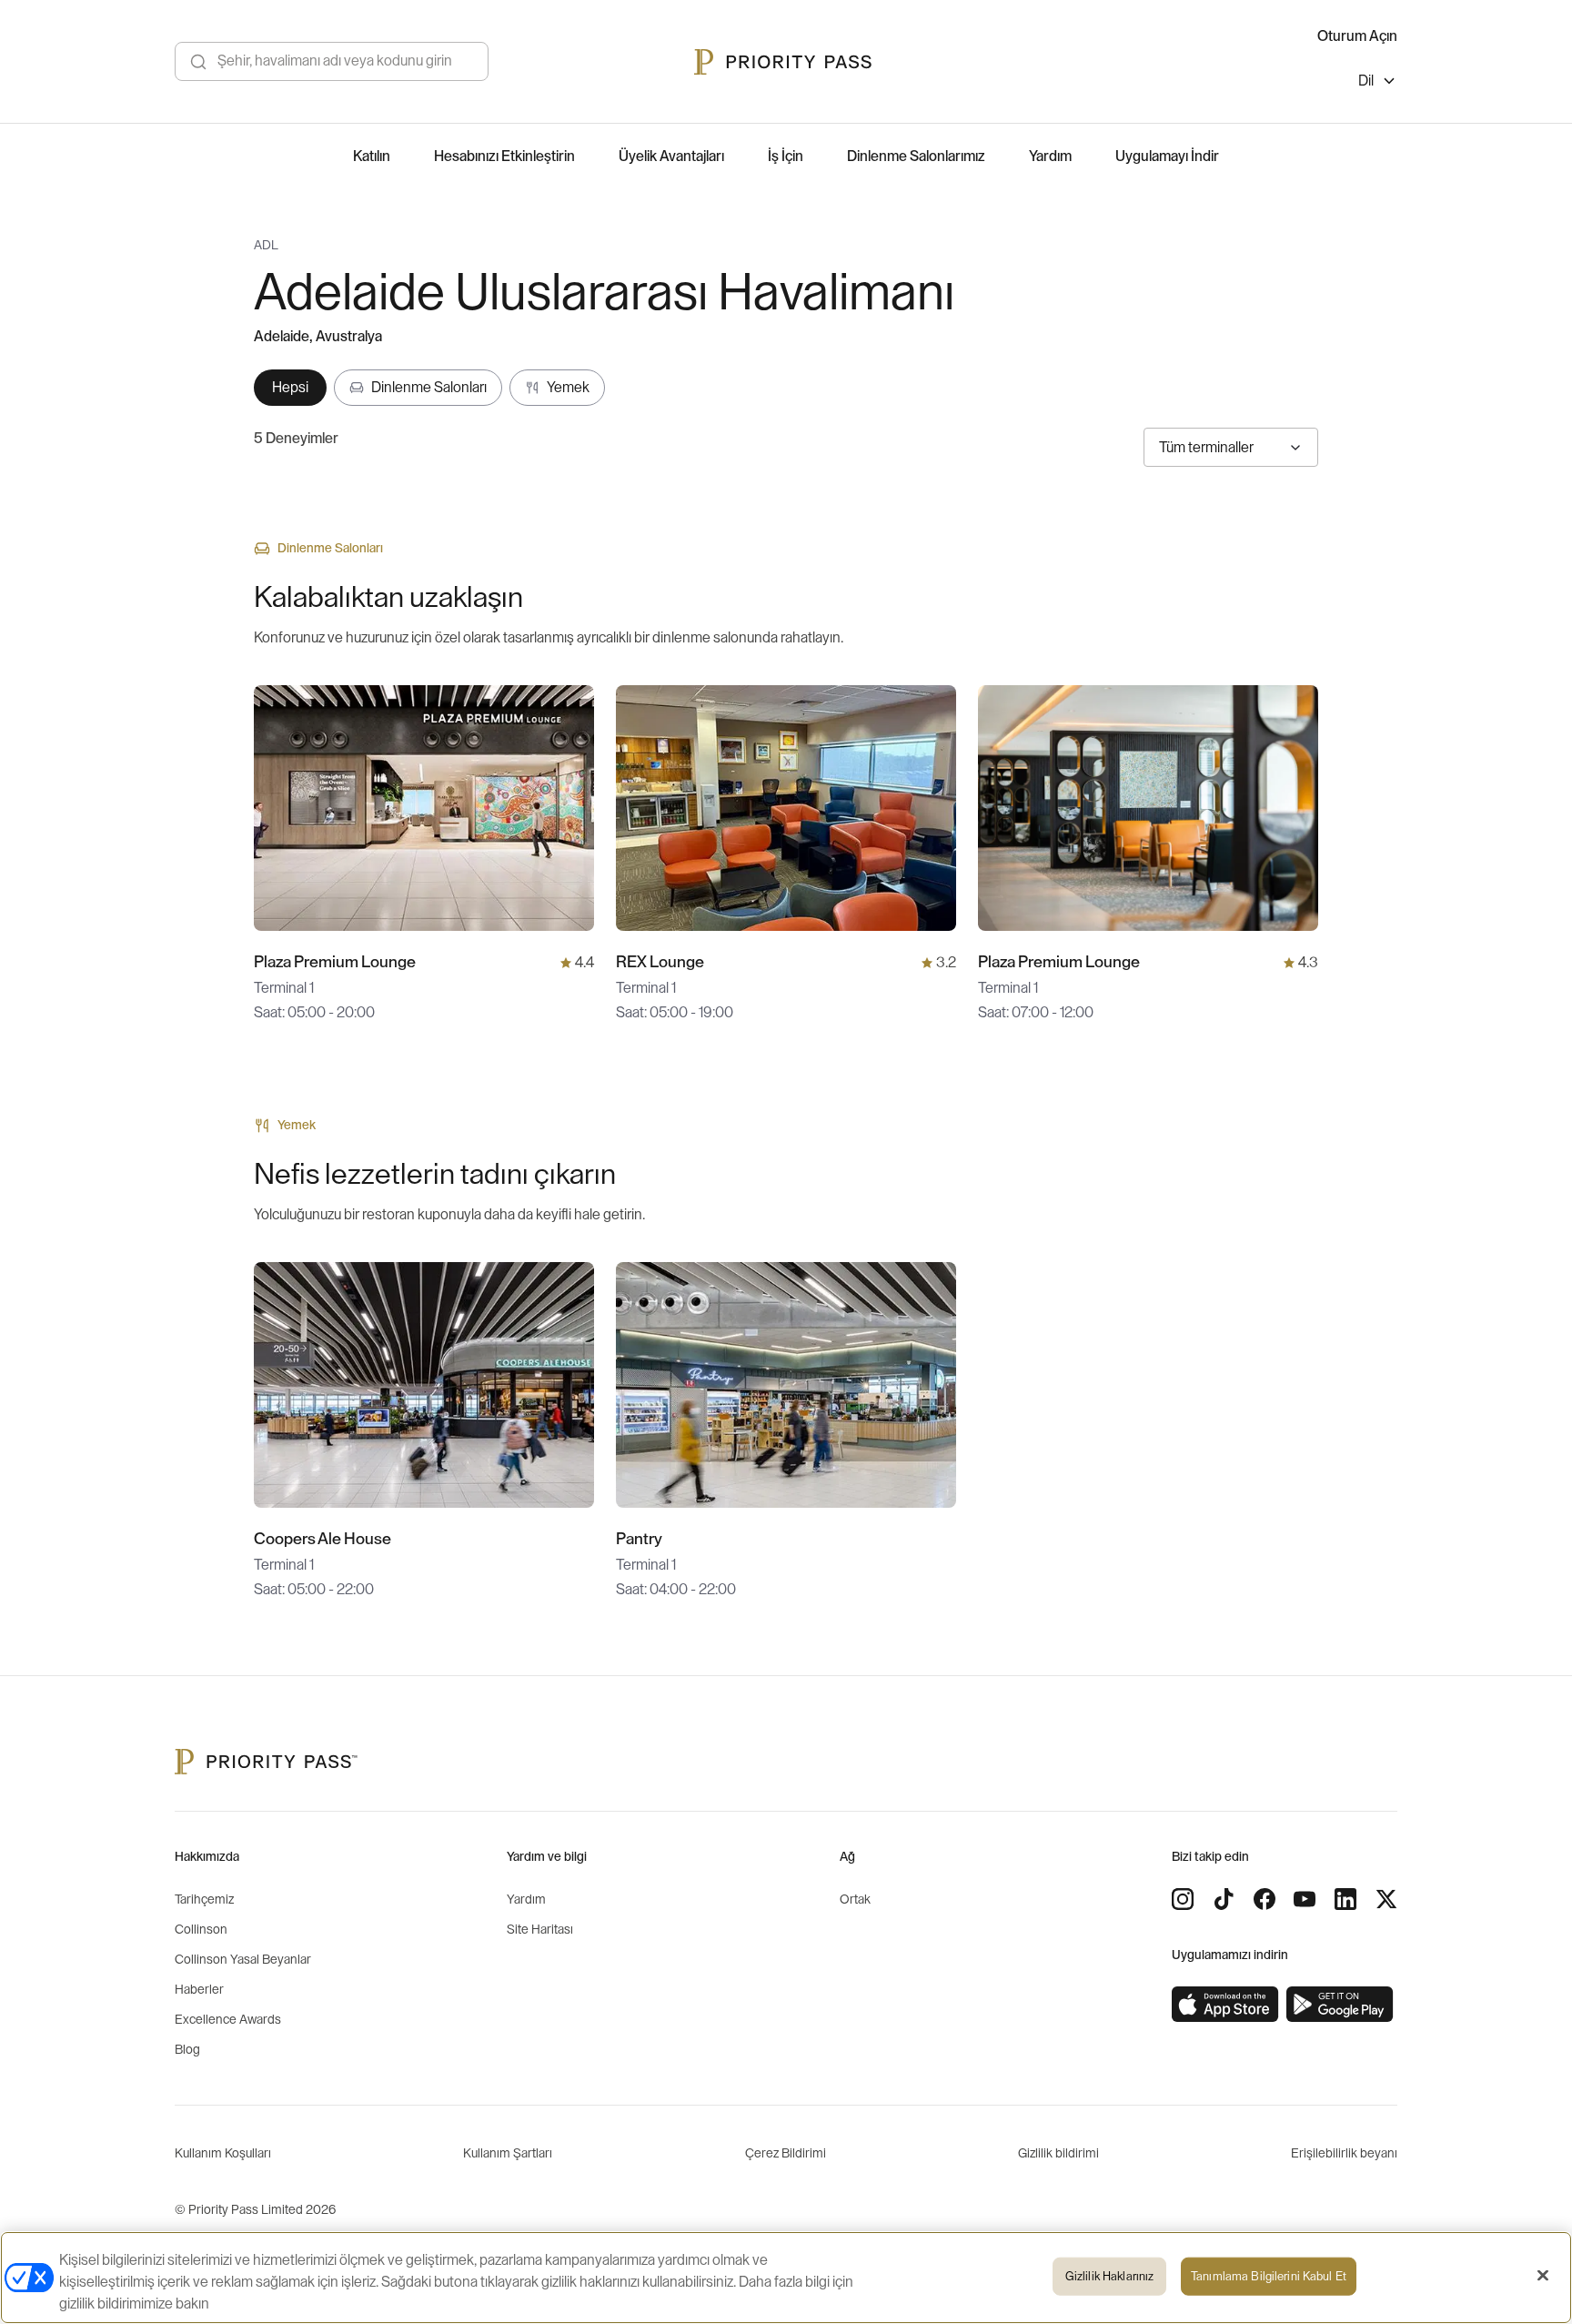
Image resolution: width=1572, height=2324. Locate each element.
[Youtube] (1305, 1899)
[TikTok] (1224, 1899)
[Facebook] (1265, 1899)
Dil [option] (1366, 81)
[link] (1225, 2005)
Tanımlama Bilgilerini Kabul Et (1269, 2276)
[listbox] (1378, 83)
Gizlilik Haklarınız (1109, 2276)
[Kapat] (1543, 2276)
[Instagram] (1183, 1899)
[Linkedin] (1345, 1899)
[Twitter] (1386, 1899)
